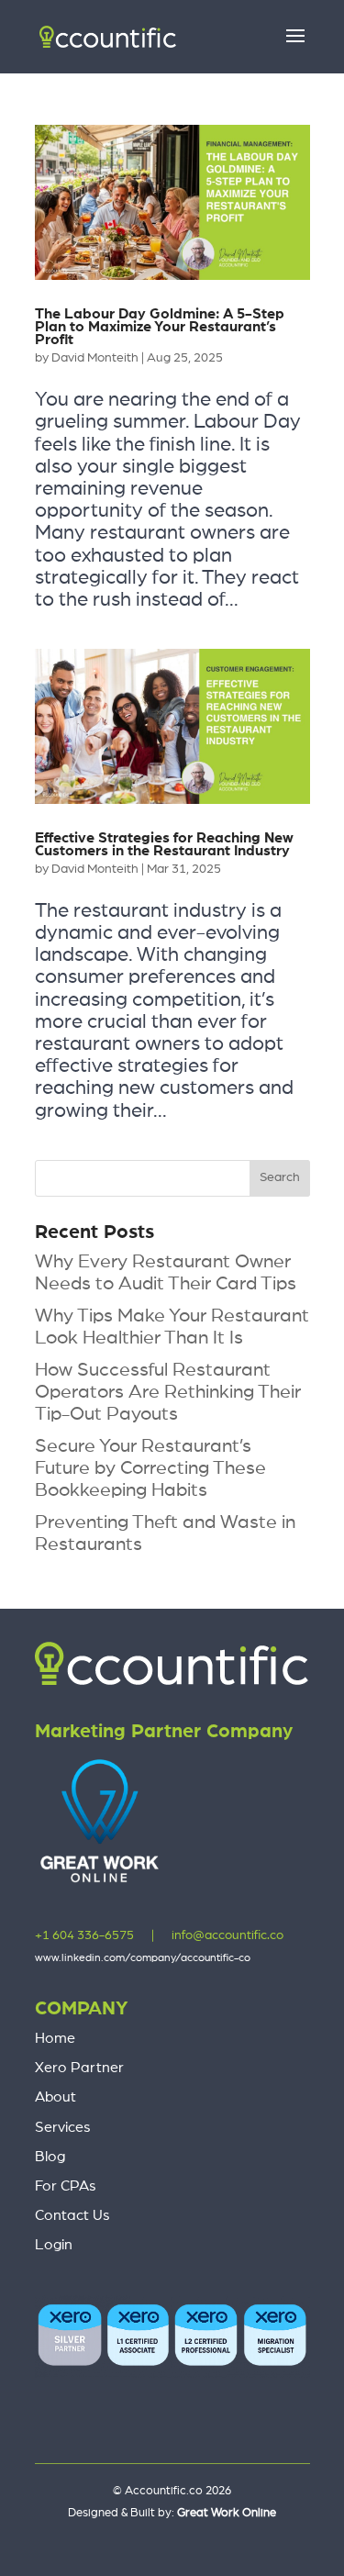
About (55, 2097)
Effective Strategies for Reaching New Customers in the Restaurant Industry (164, 844)
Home (55, 2038)
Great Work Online (227, 2513)
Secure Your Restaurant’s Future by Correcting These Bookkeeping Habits (150, 1468)
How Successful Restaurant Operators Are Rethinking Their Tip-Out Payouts (168, 1392)
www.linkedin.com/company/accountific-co (143, 1957)
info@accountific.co (227, 1935)
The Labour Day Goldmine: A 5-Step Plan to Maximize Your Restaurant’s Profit (160, 327)
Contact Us (72, 2215)
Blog (50, 2157)
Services (63, 2127)
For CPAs (66, 2186)
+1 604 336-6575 (84, 1935)
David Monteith (95, 358)
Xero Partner (79, 2068)
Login (54, 2245)
